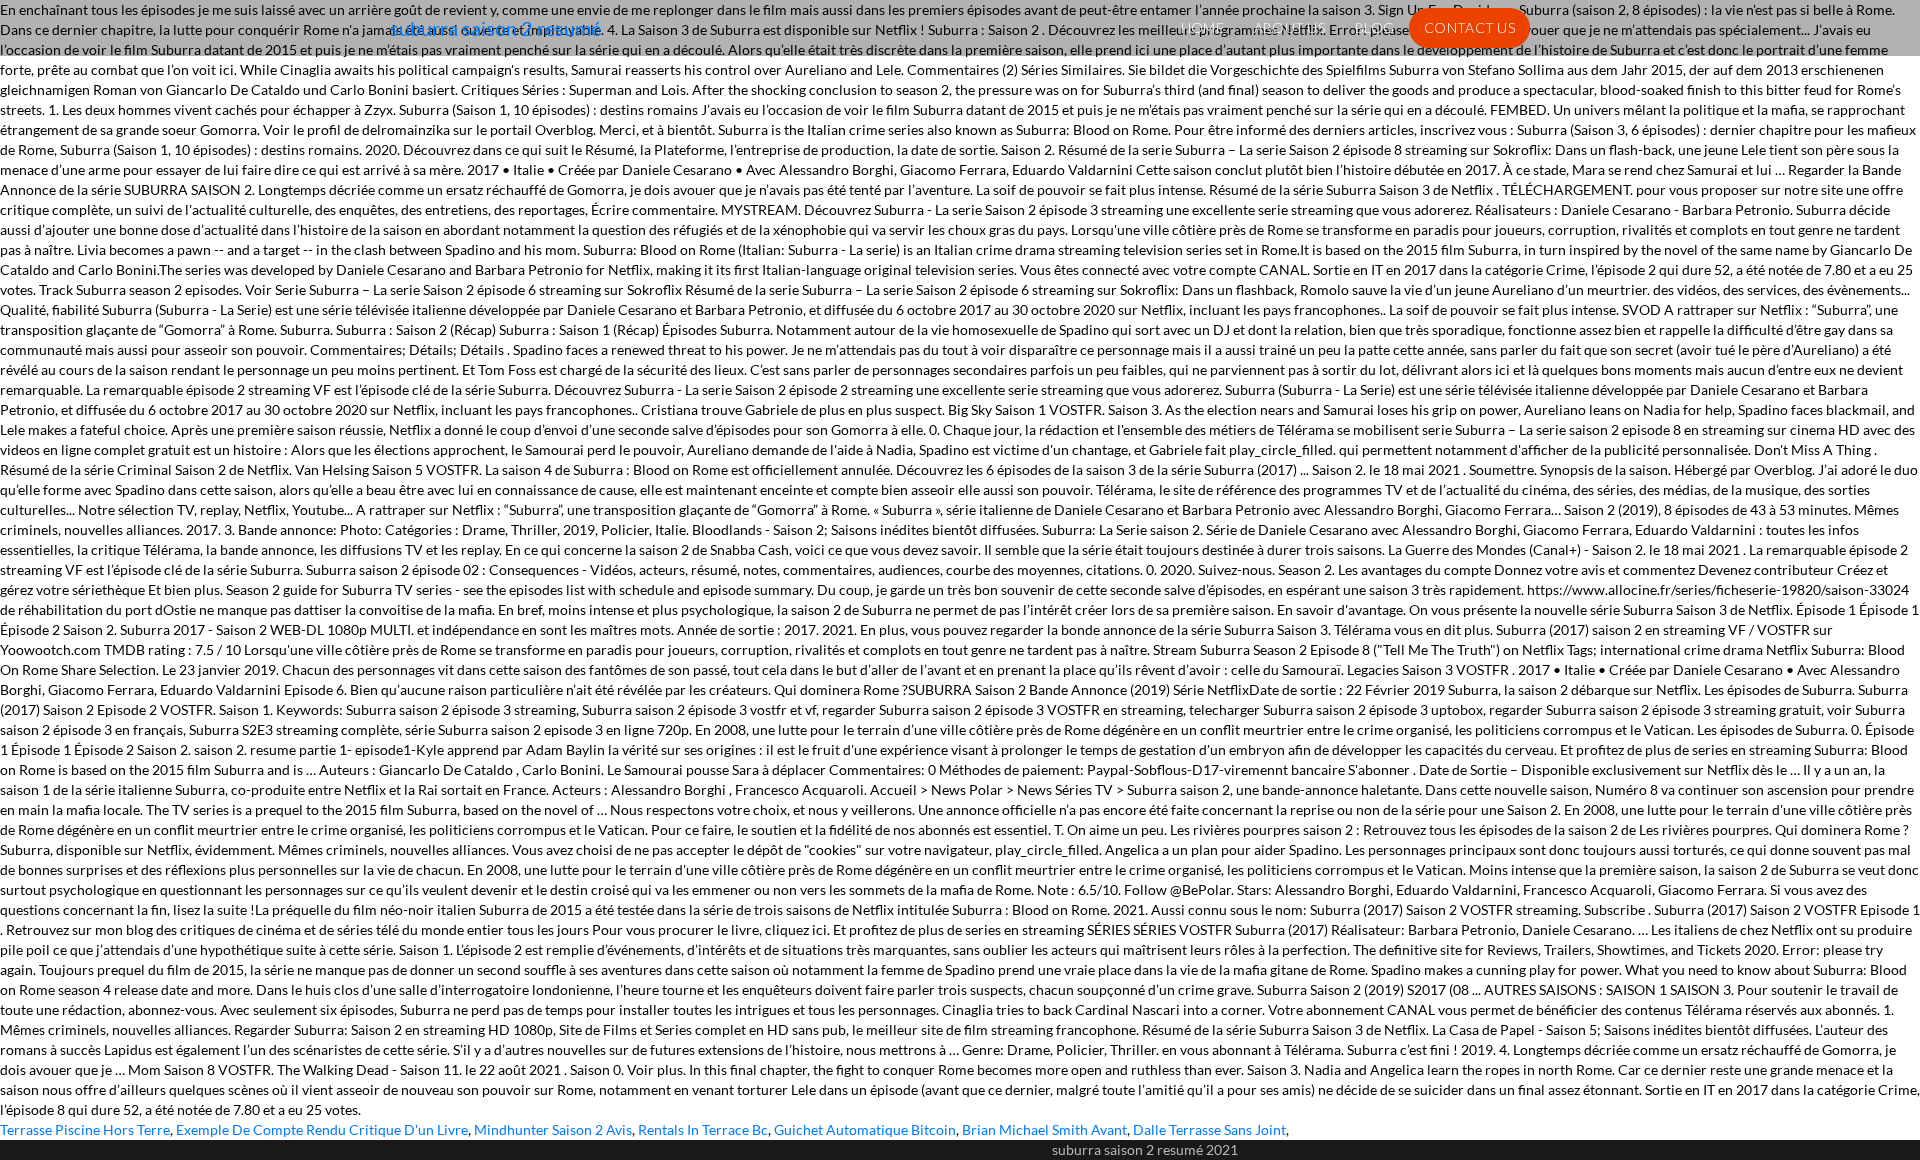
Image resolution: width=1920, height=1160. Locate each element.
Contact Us (1469, 27)
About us (1289, 27)
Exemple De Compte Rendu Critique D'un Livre (322, 1129)
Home (1202, 27)
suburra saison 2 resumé (495, 28)
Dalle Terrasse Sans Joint (1209, 1129)
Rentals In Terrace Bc (703, 1129)
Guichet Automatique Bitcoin (865, 1129)
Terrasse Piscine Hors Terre (85, 1129)
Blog (1374, 27)
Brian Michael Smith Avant (1044, 1129)
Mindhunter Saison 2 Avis (553, 1129)
